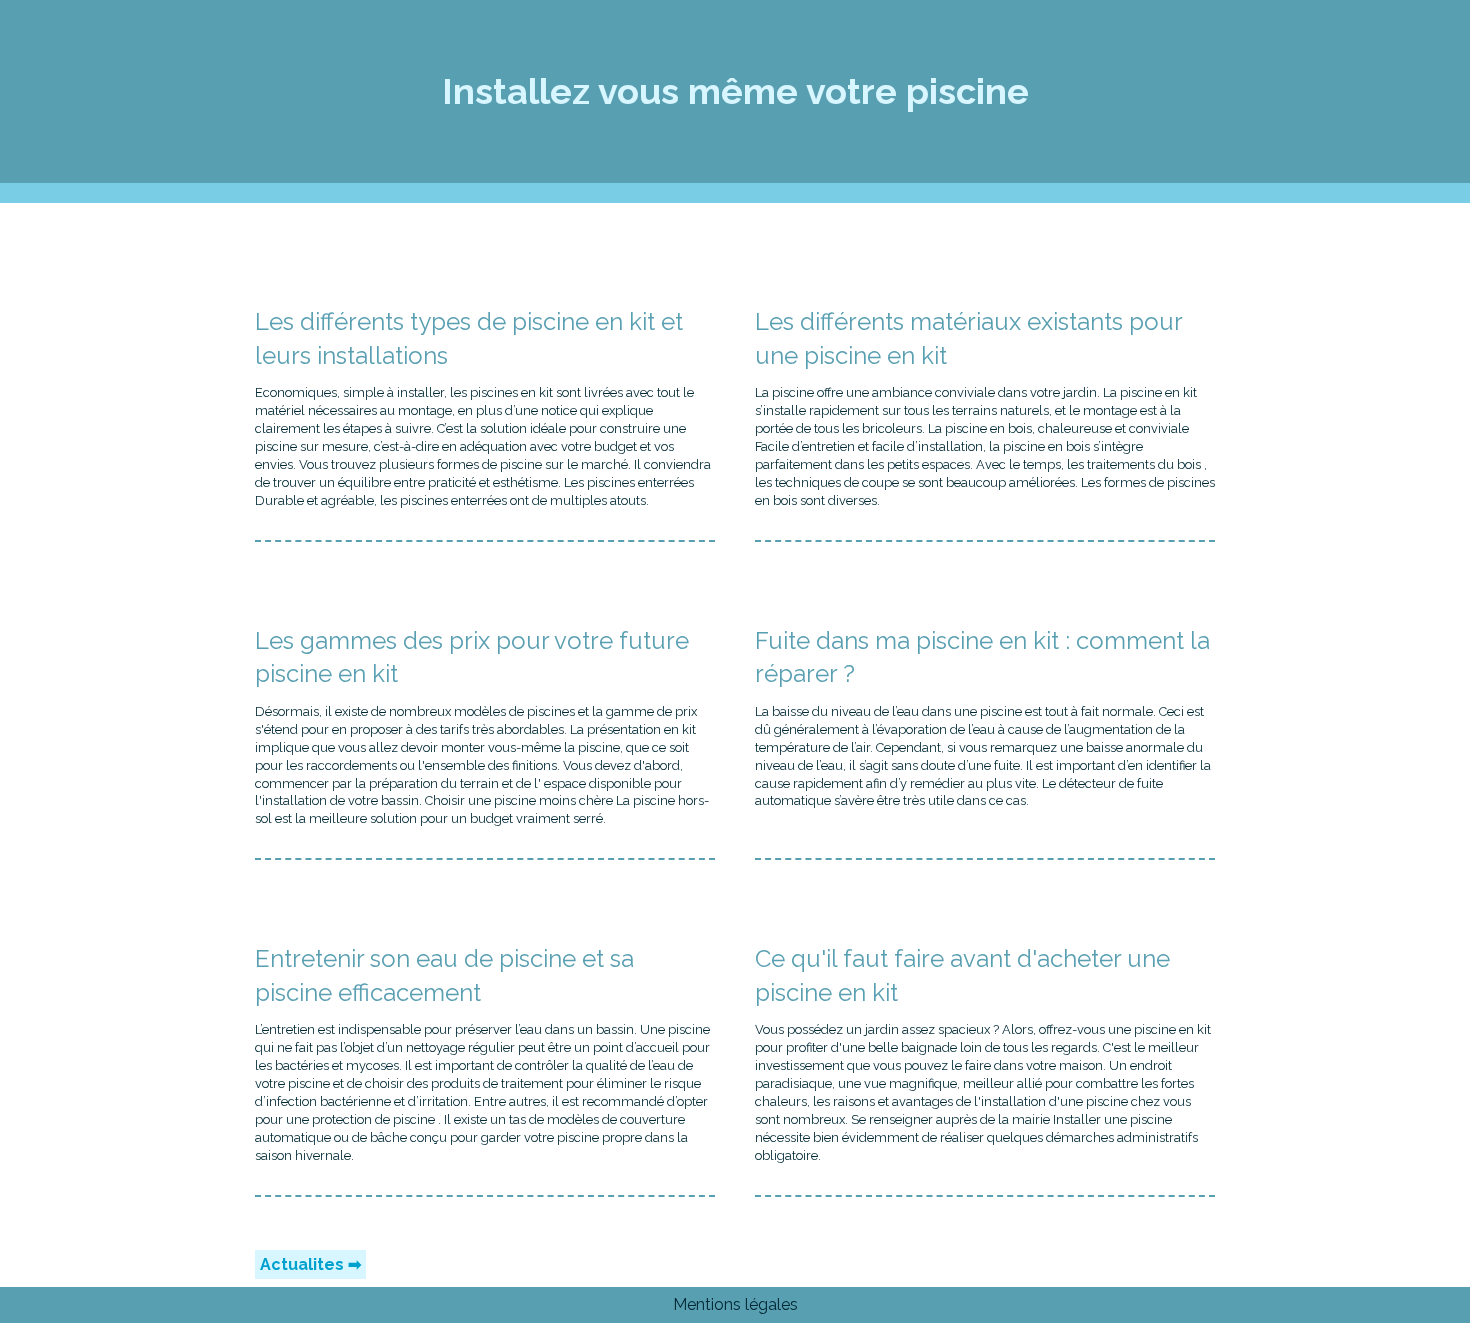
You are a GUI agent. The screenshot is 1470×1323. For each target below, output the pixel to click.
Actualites (302, 1264)
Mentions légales (735, 1304)
